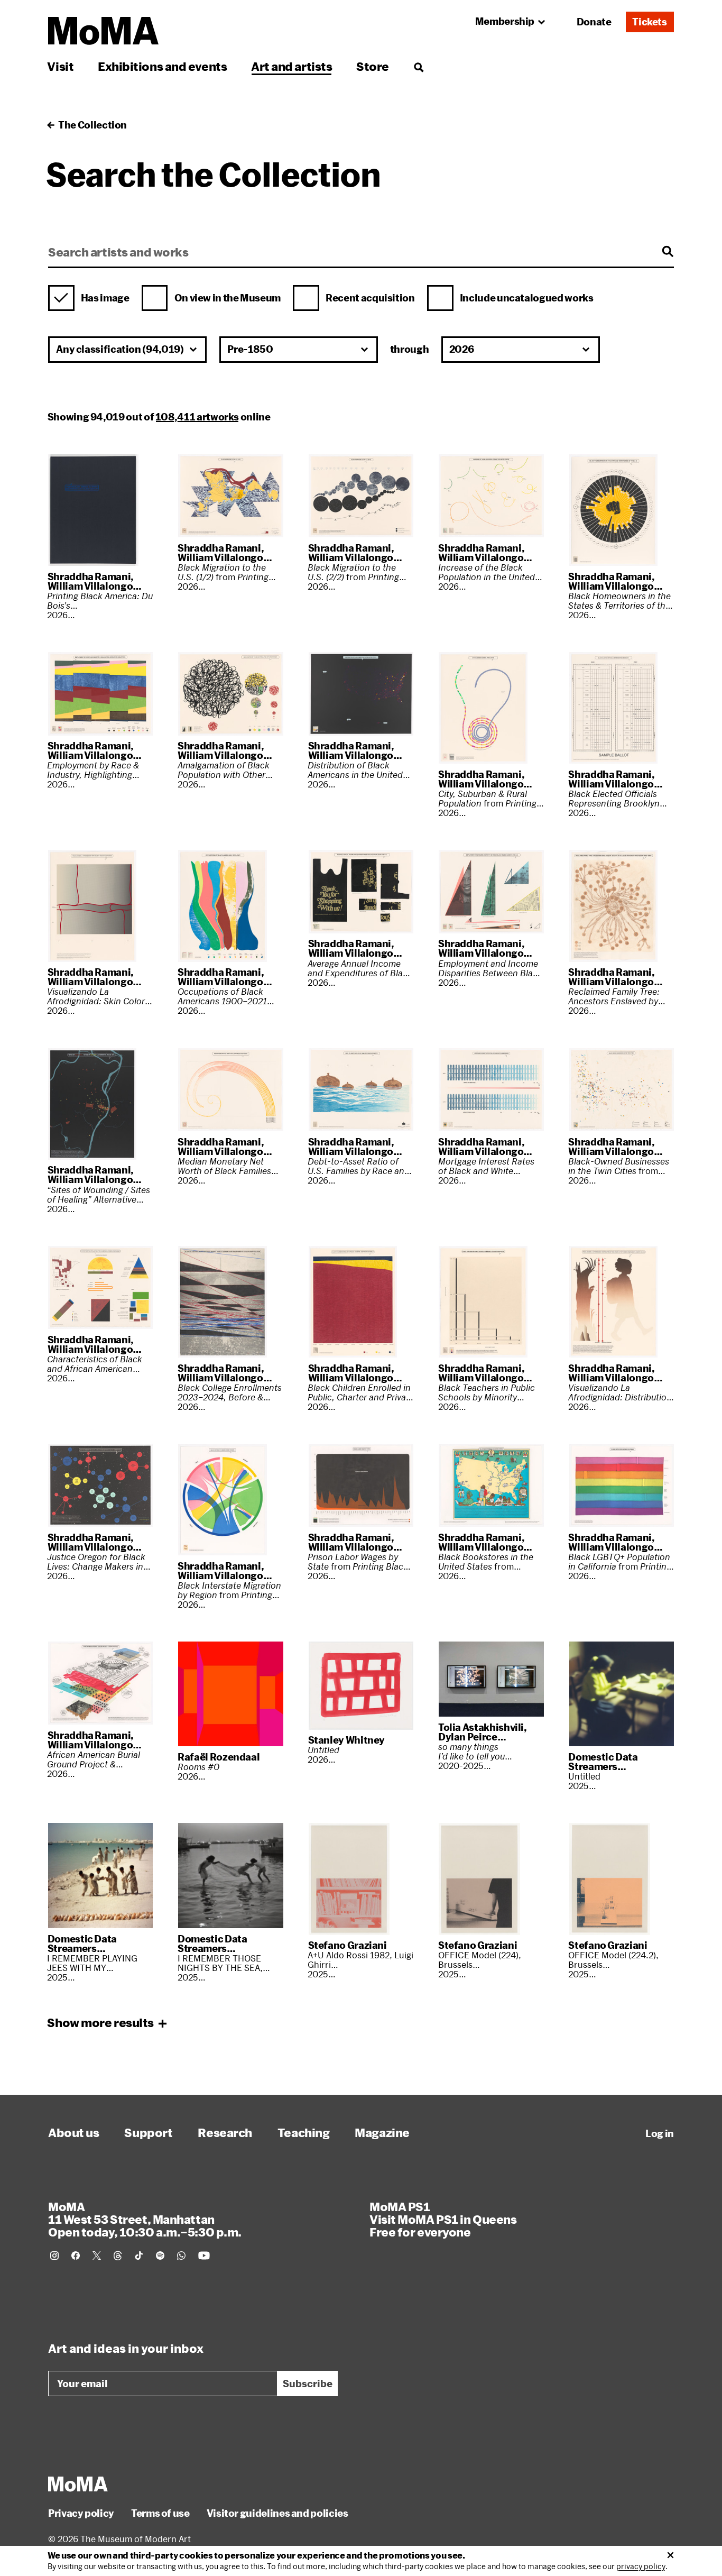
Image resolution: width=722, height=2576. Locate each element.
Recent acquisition (370, 298)
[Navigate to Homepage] (103, 31)
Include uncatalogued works (527, 298)
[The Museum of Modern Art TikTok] (139, 2256)
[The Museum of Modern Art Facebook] (76, 2256)
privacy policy (641, 2566)
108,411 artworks (197, 417)
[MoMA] (78, 2484)
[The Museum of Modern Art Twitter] (97, 2256)
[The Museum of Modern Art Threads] (118, 2256)
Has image (105, 298)
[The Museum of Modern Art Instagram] (54, 2256)
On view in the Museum (228, 298)
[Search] (418, 66)
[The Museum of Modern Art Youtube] (204, 2256)
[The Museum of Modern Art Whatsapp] (181, 2256)
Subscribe (308, 2384)
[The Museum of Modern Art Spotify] (160, 2256)
